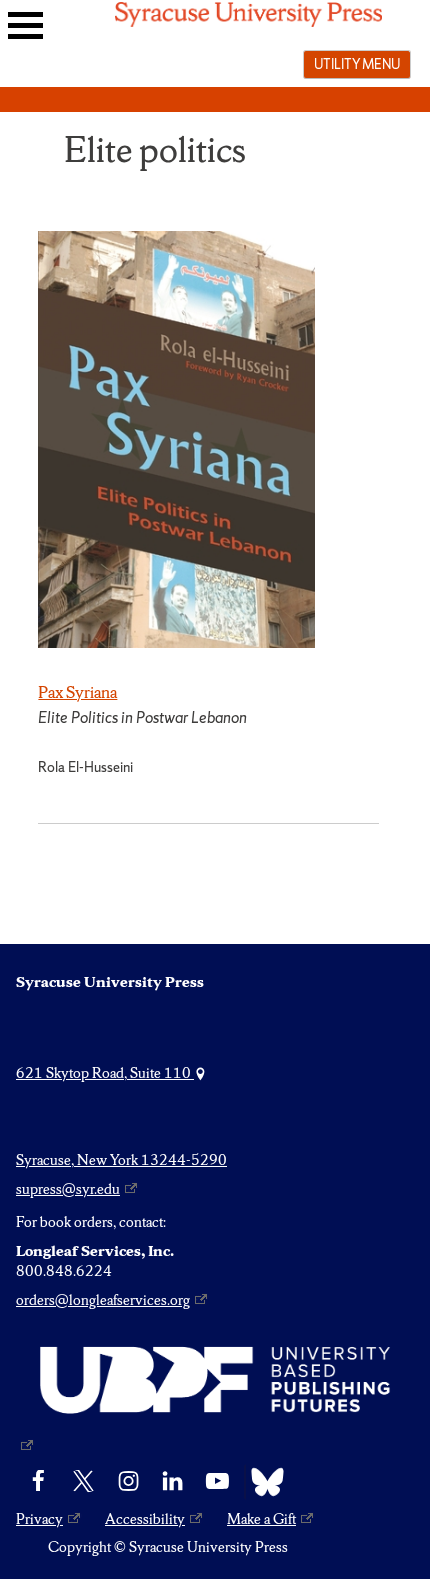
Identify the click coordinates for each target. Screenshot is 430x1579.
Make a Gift (261, 1519)
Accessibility (145, 1519)
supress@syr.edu (68, 1189)
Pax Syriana (77, 692)
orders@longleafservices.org (103, 1300)
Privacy (39, 1519)
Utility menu (357, 64)
